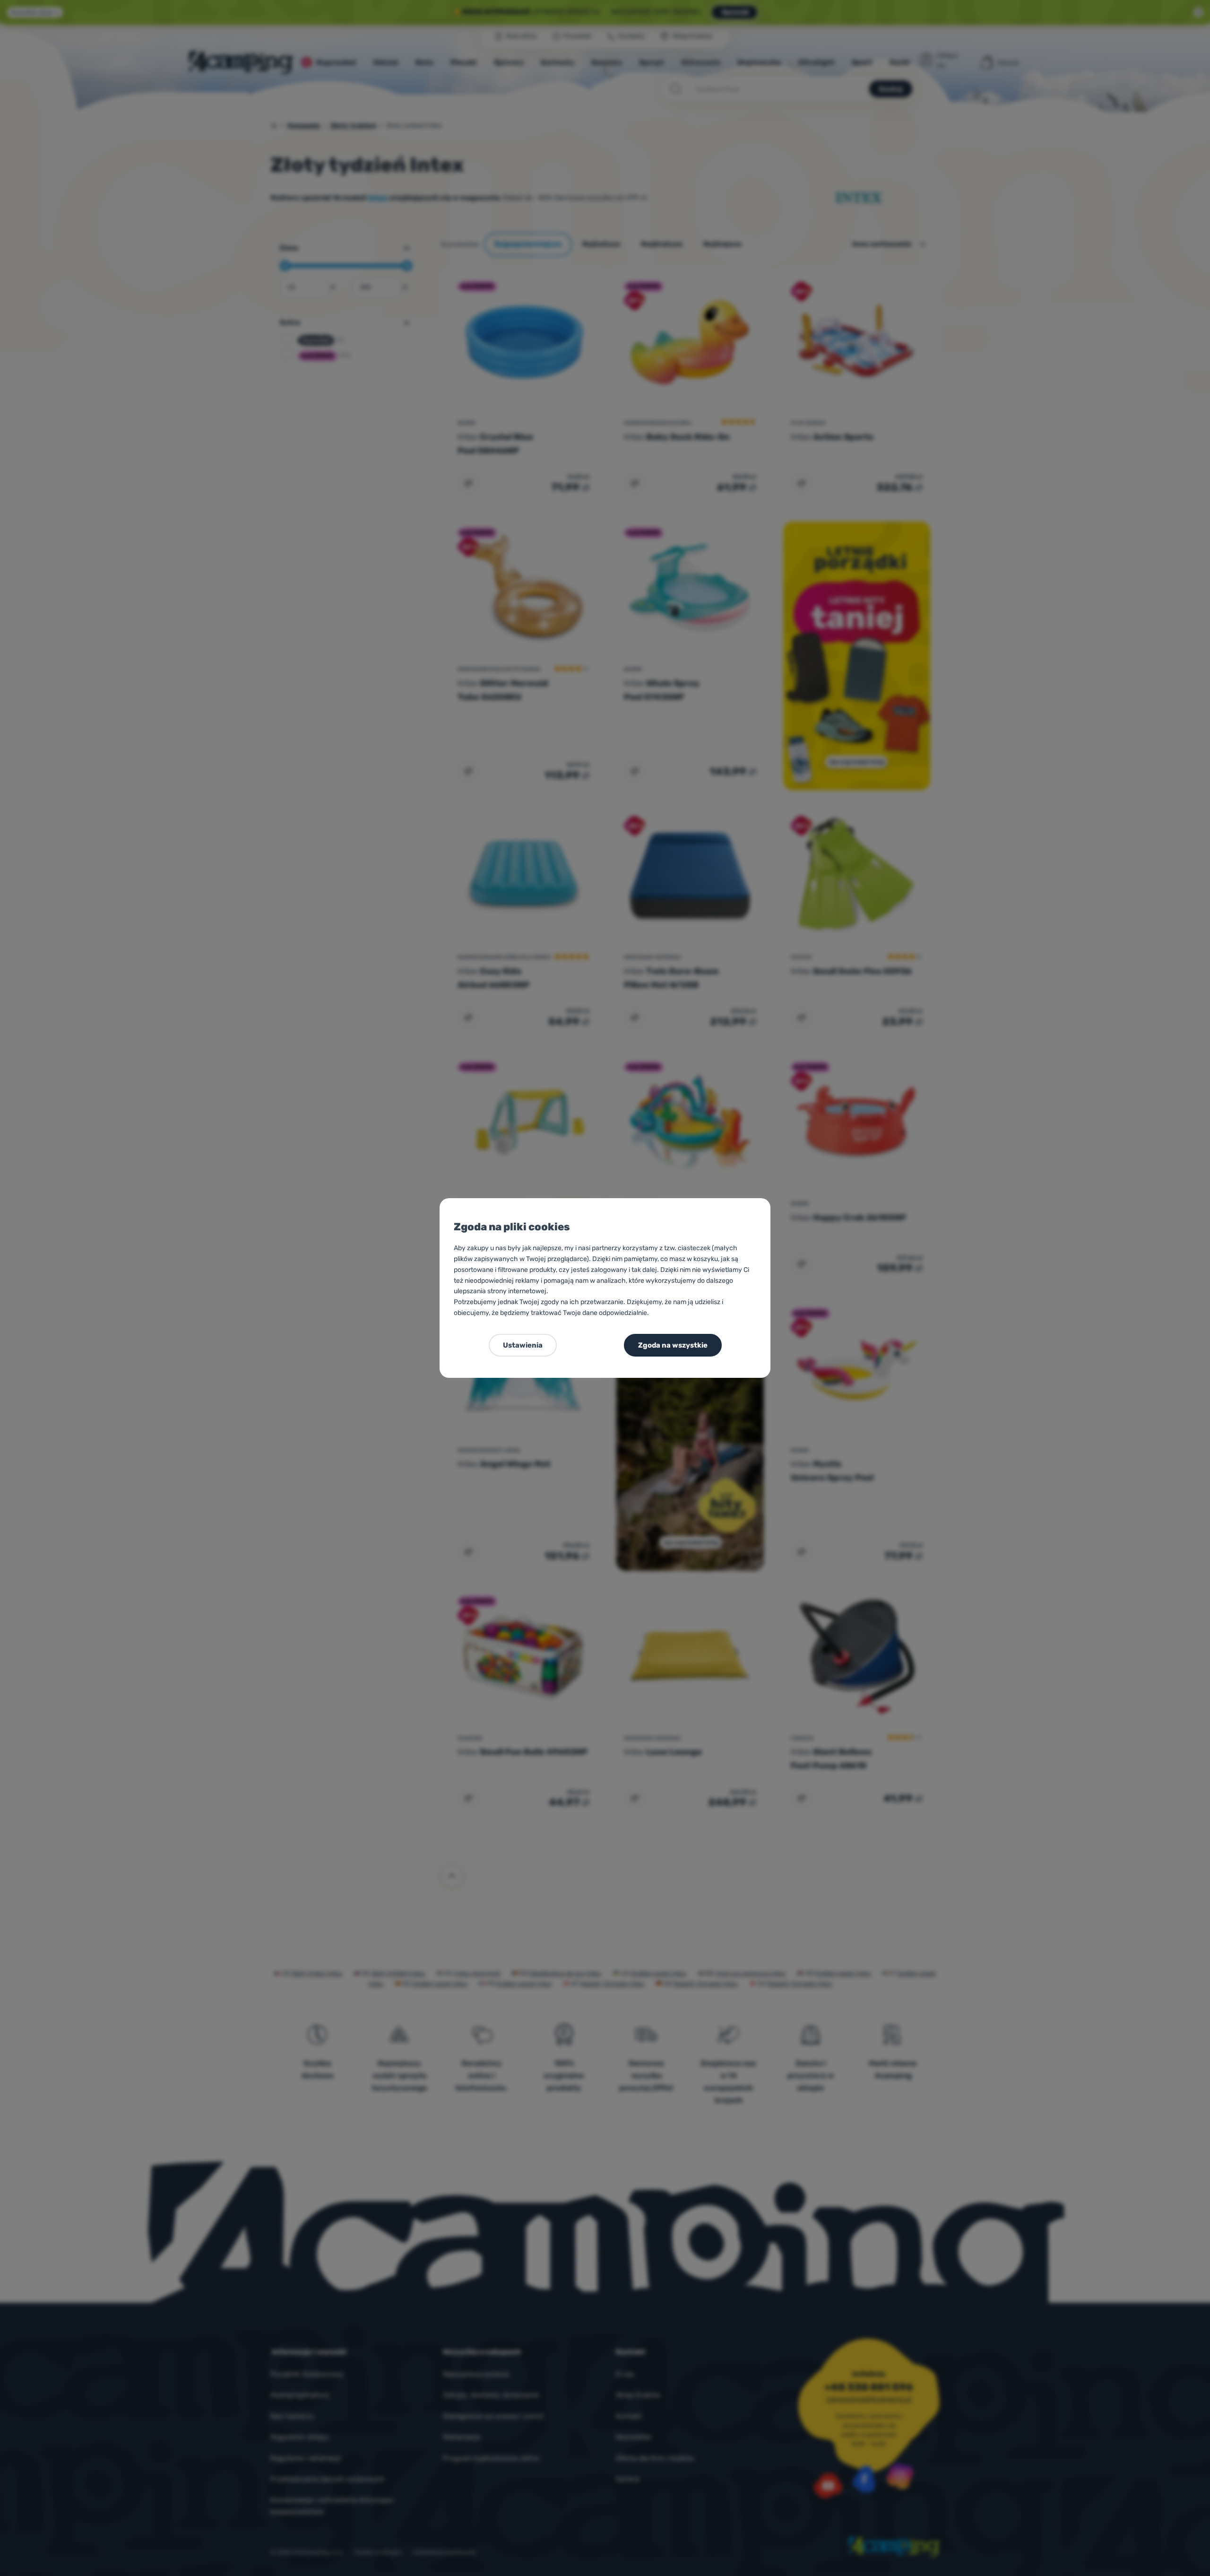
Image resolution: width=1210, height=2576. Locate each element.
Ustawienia (523, 1345)
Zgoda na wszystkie (673, 1345)
